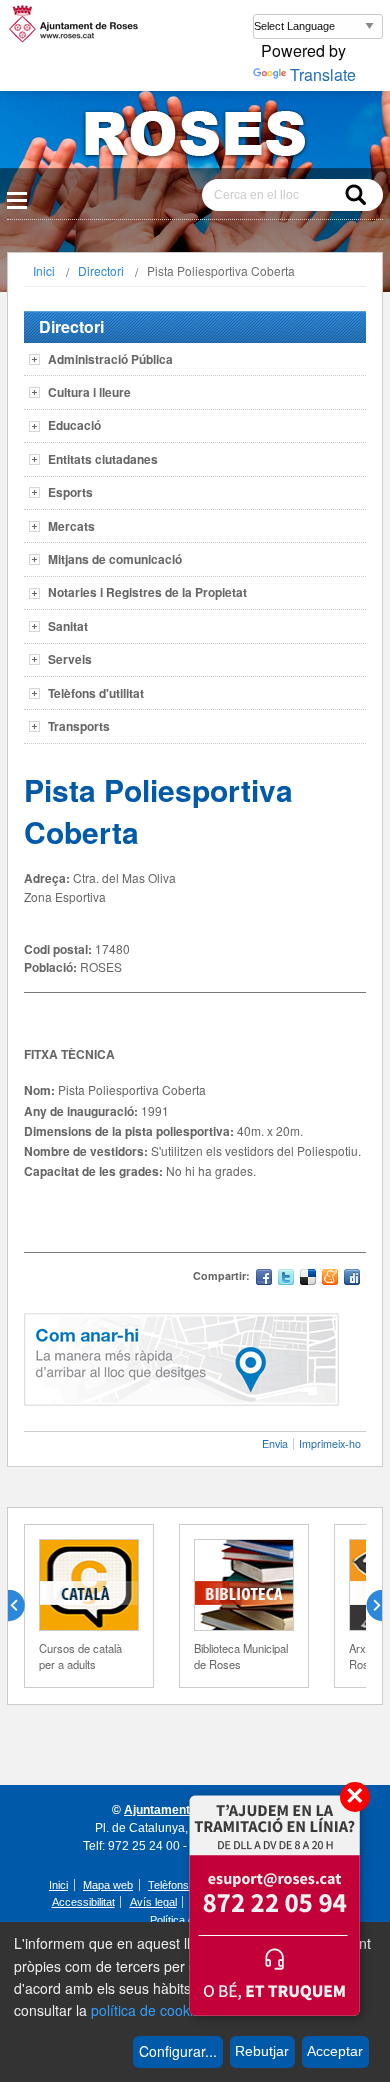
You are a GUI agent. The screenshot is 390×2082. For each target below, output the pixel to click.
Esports (70, 492)
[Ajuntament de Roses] (195, 137)
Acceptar (335, 2051)
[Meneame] (330, 1279)
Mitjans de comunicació (115, 559)
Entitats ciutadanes (103, 459)
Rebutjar (262, 2051)
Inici (44, 270)
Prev (24, 1606)
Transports (79, 726)
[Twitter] (286, 1279)
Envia (275, 1443)
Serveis (70, 659)
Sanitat (68, 626)
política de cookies (149, 2010)
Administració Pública (110, 359)
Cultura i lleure (89, 392)
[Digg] (352, 1279)
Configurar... (178, 2051)
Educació (74, 425)
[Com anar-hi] (181, 1400)
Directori (101, 270)
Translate (323, 74)
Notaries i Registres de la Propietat (147, 592)
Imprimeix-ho (330, 1443)
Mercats (71, 526)
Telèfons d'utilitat (96, 693)
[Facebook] (264, 1279)
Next (366, 1606)
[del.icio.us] (308, 1279)
